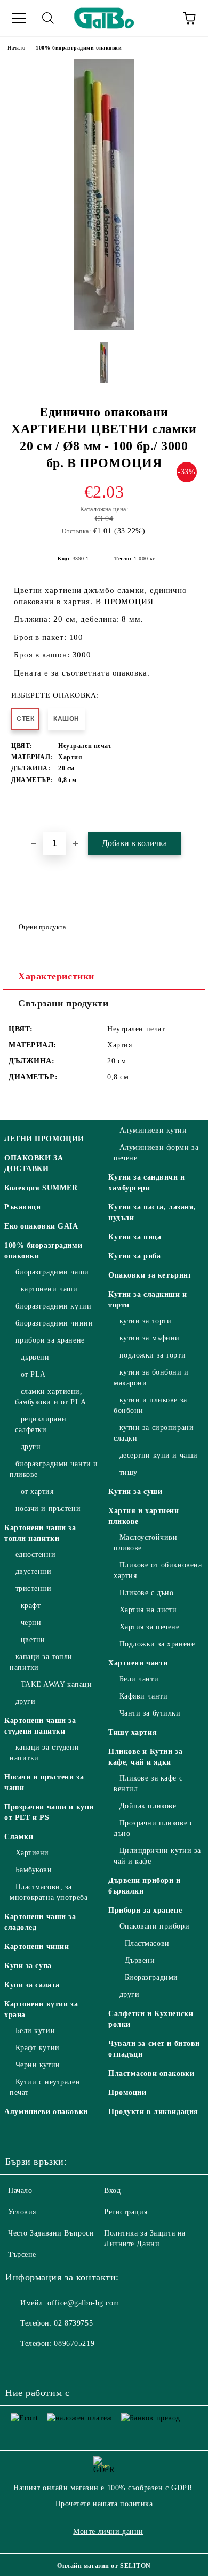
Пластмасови (147, 1943)
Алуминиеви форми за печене (156, 1153)
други (31, 1447)
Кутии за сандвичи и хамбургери (147, 1183)
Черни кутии (38, 2065)
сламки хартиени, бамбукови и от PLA (50, 1397)
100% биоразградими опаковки (79, 48)
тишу (129, 1472)
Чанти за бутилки (150, 1713)
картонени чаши (49, 1289)
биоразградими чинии (54, 1323)
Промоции (127, 2093)
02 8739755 (73, 2323)
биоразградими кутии (53, 1306)
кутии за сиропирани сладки (154, 1433)
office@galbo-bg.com (83, 2303)
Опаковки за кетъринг (150, 1275)
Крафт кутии (38, 2048)
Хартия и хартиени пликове (144, 1516)
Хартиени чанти (138, 1663)
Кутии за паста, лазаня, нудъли (152, 1212)
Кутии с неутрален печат (45, 2087)
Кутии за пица (135, 1237)
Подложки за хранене (157, 1644)
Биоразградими (151, 1977)
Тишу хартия (133, 1732)
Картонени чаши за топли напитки (40, 1533)
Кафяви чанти (143, 1696)
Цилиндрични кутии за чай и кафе (157, 1856)
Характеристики (56, 976)
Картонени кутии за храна (41, 2009)
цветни (33, 1640)
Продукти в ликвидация (153, 2112)
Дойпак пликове (148, 1806)
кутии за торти (145, 1321)
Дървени (140, 1960)
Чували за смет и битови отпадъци (154, 2049)
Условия (22, 2212)
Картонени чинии (37, 1947)
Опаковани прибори (154, 1926)
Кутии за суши (135, 1492)
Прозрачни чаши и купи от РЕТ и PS (49, 1812)
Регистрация (126, 2212)
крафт (31, 1606)
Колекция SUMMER (41, 1188)
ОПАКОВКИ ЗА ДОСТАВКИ (34, 1163)
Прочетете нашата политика (104, 2504)
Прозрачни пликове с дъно (153, 1828)
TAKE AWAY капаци (57, 1684)
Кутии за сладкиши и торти (148, 1300)
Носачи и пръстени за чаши (44, 1782)
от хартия (37, 1492)
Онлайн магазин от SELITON (104, 2566)
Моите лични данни (108, 2532)
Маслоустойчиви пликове (145, 1543)
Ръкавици (22, 1207)
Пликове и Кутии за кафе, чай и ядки (145, 1757)
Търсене (22, 2254)
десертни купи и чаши (159, 1455)
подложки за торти (153, 1355)
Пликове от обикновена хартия (158, 1570)
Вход (112, 2191)
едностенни (35, 1554)
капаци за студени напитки (44, 1753)
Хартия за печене (150, 1627)
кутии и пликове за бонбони (150, 1405)
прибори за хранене (50, 1340)
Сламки (19, 1837)
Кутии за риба (134, 1256)
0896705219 (74, 2343)
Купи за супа (28, 1966)
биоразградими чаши (52, 1272)
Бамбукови (34, 1870)
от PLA (33, 1374)
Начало (16, 48)
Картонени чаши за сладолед (40, 1922)
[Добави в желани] (189, 815)
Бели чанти (139, 1679)
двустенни (34, 1571)
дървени (35, 1357)
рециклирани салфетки (41, 1424)
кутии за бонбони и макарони (151, 1378)
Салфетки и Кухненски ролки (151, 2019)
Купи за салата (32, 1985)
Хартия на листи (148, 1610)
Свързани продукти (63, 1003)
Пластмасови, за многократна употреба (49, 1892)
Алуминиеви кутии (153, 1130)
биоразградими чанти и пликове (54, 1469)
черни (31, 1623)
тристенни (34, 1588)
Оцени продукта (42, 927)
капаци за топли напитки (41, 1662)
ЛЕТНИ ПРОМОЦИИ (44, 1139)
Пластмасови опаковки (151, 2073)
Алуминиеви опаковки (46, 2112)
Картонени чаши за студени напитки (40, 1726)
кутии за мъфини (150, 1338)
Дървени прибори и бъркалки (145, 1886)
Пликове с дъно (146, 1593)
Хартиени (32, 1853)
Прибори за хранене (145, 1910)
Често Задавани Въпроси (51, 2233)
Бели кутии (35, 2031)
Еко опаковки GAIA (41, 1226)
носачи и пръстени (48, 1509)
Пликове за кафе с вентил (148, 1783)
